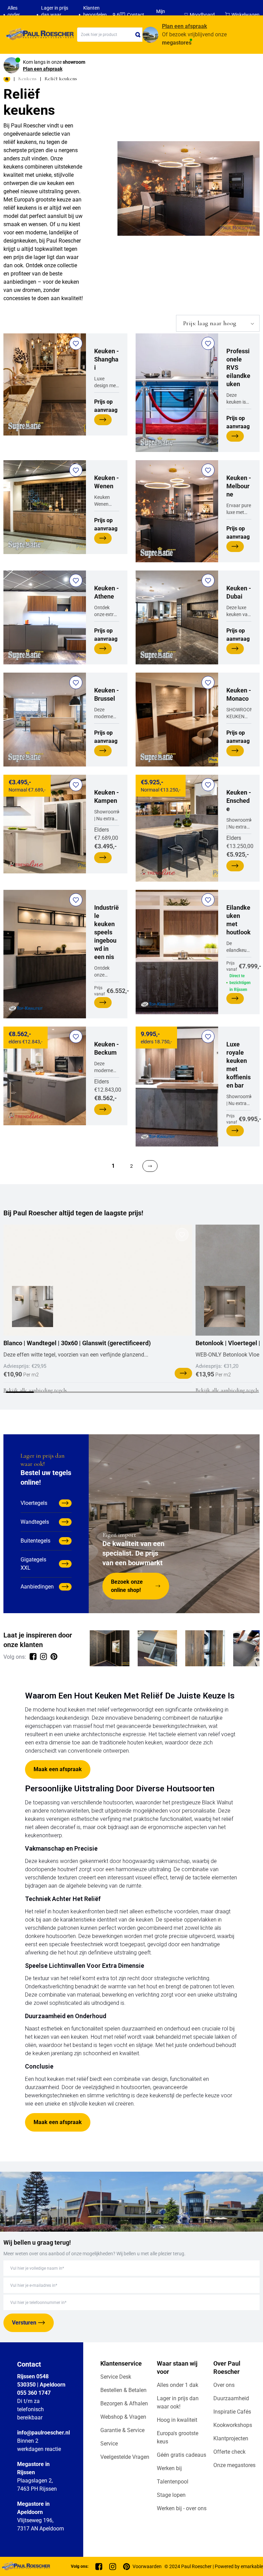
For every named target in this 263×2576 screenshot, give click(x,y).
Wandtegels (35, 1522)
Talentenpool (173, 2482)
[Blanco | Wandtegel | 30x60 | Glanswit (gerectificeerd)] (98, 1280)
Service (109, 2444)
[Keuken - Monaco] (177, 720)
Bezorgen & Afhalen (124, 2403)
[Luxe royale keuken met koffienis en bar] (177, 1087)
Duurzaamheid (231, 2398)
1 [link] (113, 1166)
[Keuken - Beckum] (45, 1076)
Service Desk (116, 2377)
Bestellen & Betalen (123, 2390)
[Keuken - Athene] (45, 617)
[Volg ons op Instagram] (43, 1657)
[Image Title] (110, 1648)
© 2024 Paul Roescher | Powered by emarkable (214, 2566)
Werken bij (169, 2468)
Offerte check (229, 2452)
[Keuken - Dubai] (177, 617)
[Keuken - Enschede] (177, 828)
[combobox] (110, 35)
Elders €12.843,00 (108, 1071)
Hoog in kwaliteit (177, 2420)
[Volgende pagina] (150, 1166)
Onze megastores (234, 2465)
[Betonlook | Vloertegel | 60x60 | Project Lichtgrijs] (225, 1307)
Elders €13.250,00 (240, 824)
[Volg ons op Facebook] (33, 1657)
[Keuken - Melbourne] (177, 511)
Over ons (224, 2385)
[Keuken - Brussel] (45, 720)
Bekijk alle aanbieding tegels (35, 1390)
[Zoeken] (138, 35)
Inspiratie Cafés (232, 2412)
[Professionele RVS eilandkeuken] (177, 393)
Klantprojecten (231, 2438)
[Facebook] (99, 2567)
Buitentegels (35, 1541)
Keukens (27, 78)
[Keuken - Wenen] (45, 507)
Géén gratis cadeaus (181, 2455)
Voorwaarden (147, 2566)
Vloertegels (34, 1503)
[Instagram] (113, 2567)
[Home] (39, 35)
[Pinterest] (127, 2567)
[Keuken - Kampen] (45, 824)
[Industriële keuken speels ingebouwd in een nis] (45, 954)
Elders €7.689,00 (107, 820)
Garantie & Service (122, 2430)
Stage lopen (171, 2495)
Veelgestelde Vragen (125, 2457)
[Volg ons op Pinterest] (54, 1657)
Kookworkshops (233, 2425)
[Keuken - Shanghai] (45, 384)
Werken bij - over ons (182, 2508)
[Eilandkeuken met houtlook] (177, 952)
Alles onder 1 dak (178, 2385)
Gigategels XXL (33, 1564)
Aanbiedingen (37, 1587)
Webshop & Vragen (123, 2417)
